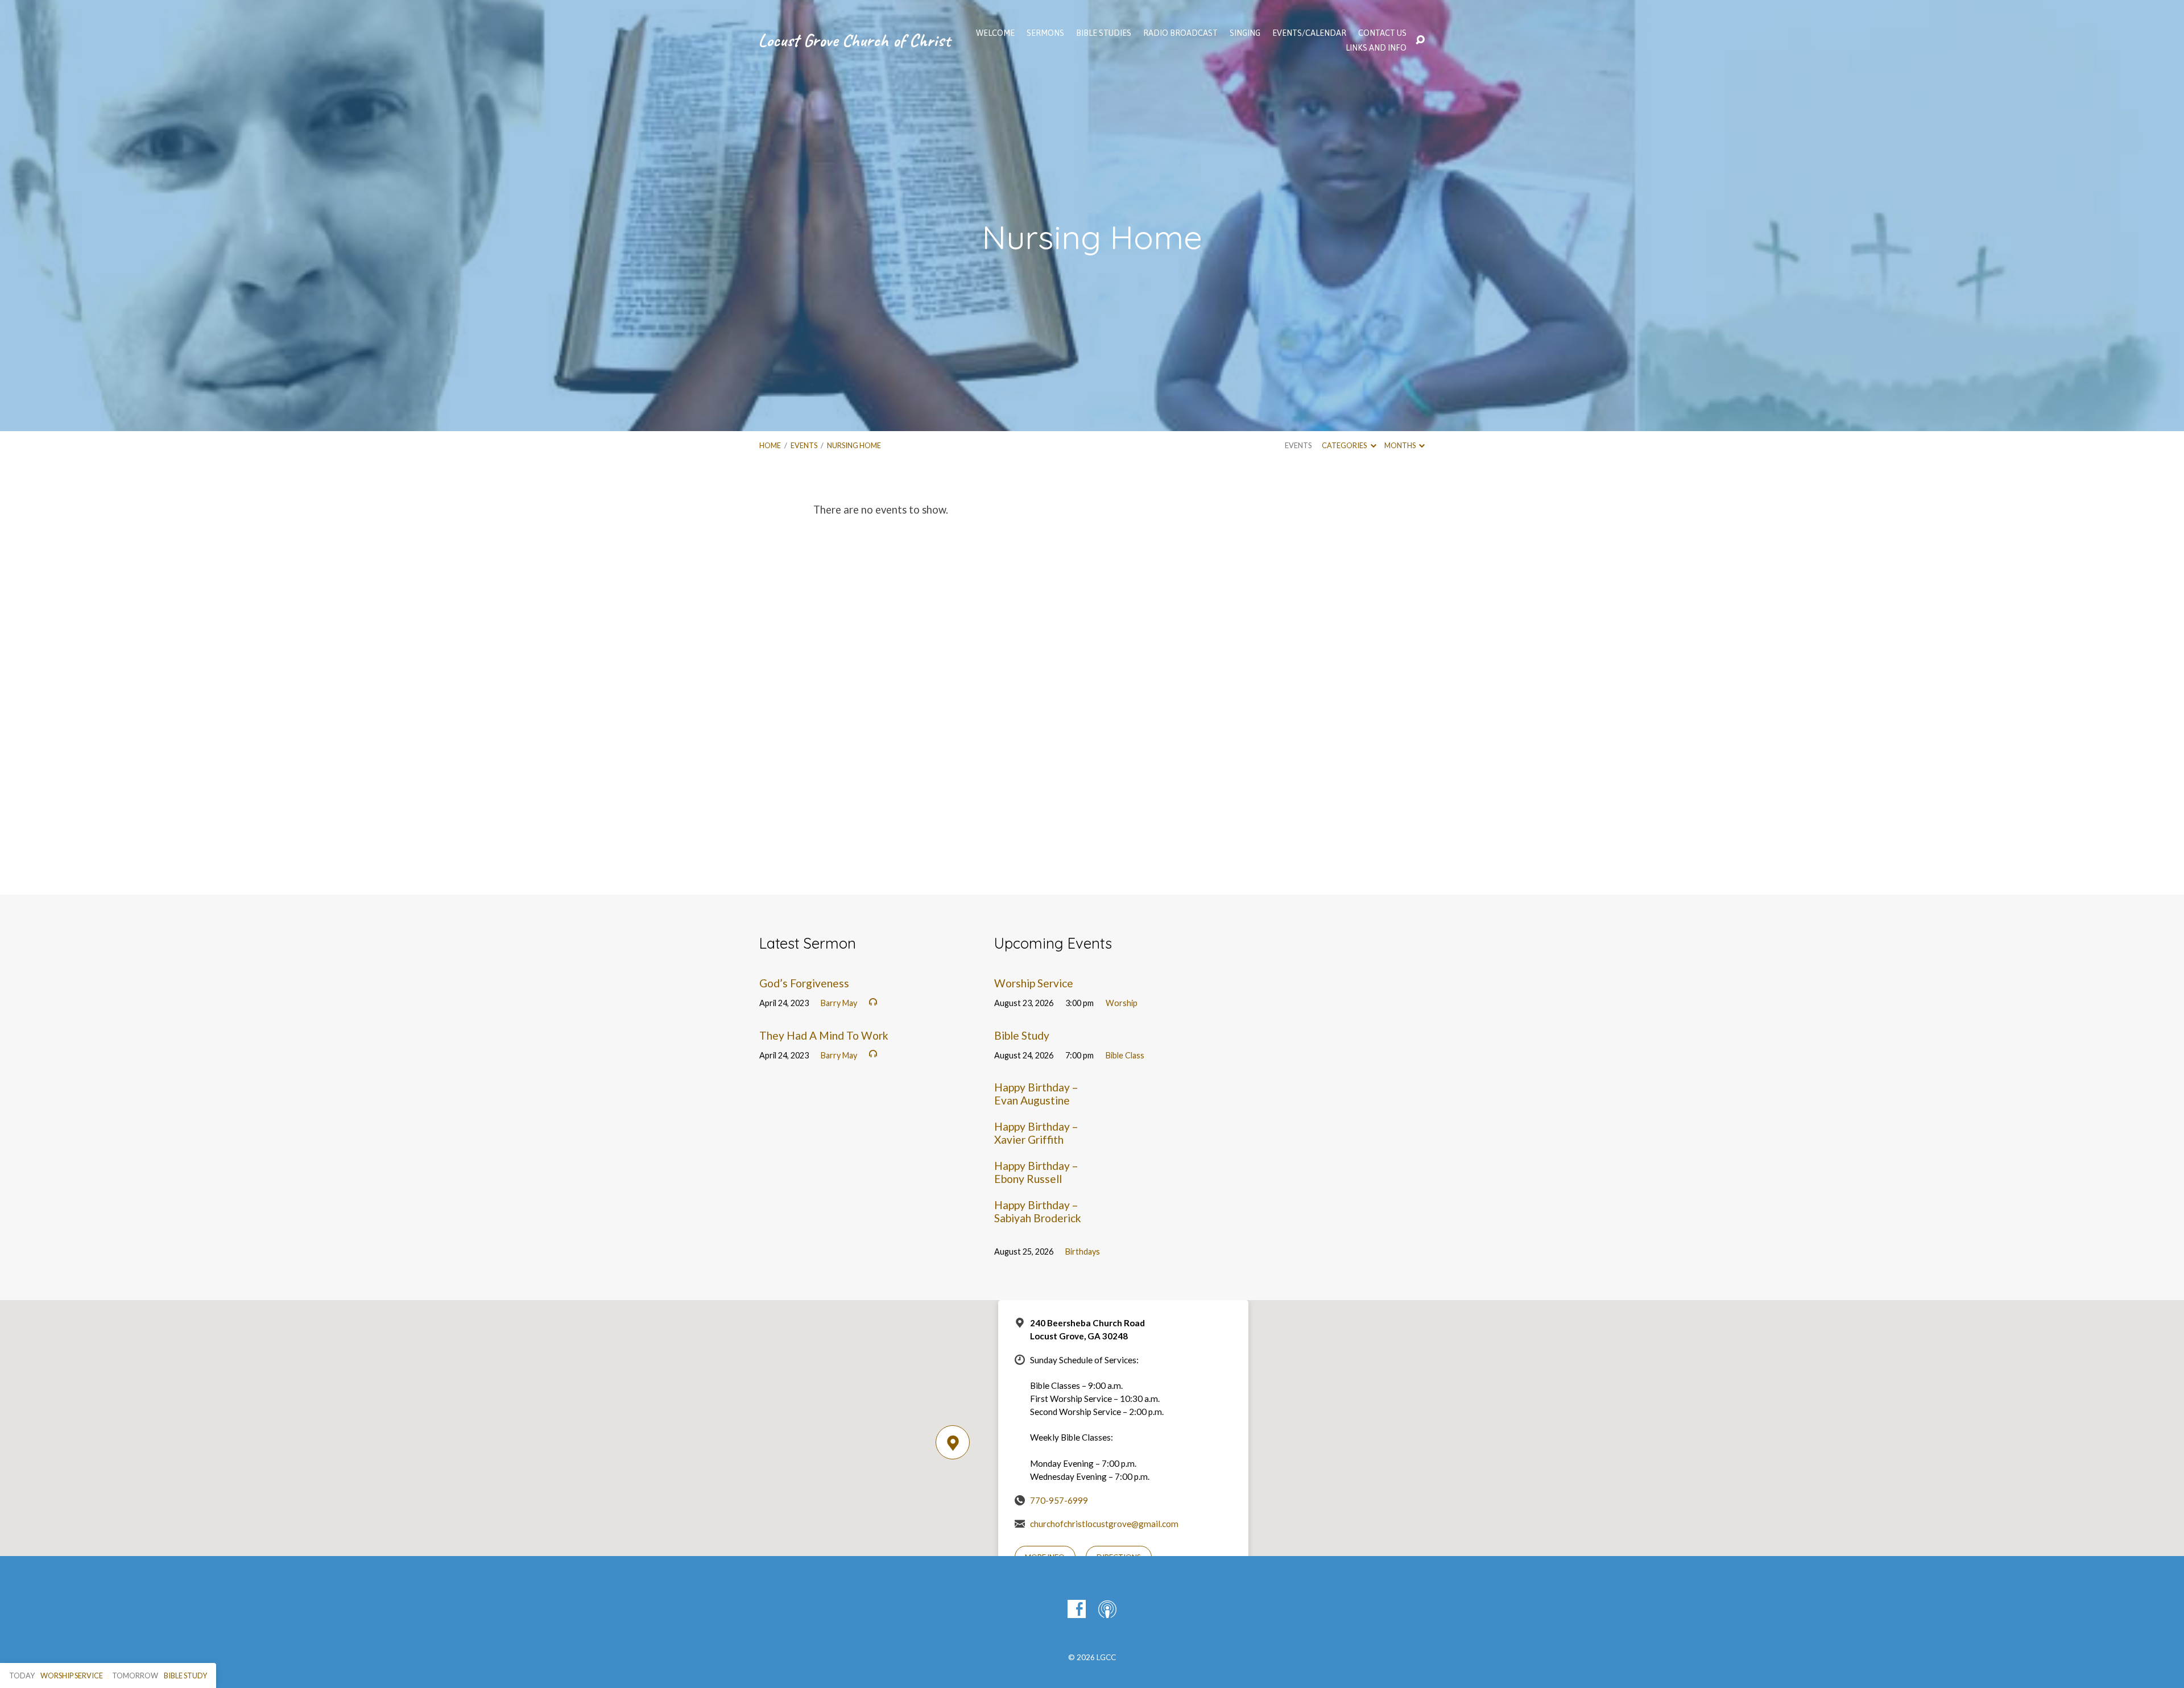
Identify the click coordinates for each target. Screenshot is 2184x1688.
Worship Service (1034, 983)
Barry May (839, 1003)
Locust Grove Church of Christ (854, 40)
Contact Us (1382, 33)
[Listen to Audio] (873, 1002)
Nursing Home (854, 445)
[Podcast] (1107, 1609)
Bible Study (1022, 1035)
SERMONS (1045, 33)
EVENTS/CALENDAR (1309, 33)
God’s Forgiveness (804, 983)
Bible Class (1125, 1055)
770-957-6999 (1059, 1500)
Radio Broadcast (1180, 33)
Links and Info (1376, 48)
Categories (1345, 445)
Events (804, 445)
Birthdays (1083, 1251)
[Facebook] (1077, 1609)
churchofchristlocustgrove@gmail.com (1104, 1524)
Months (1401, 445)
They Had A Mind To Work (824, 1035)
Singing (1245, 33)
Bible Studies (1104, 33)
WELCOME (995, 33)
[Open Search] (1420, 40)
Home (770, 445)
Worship (1122, 1003)
